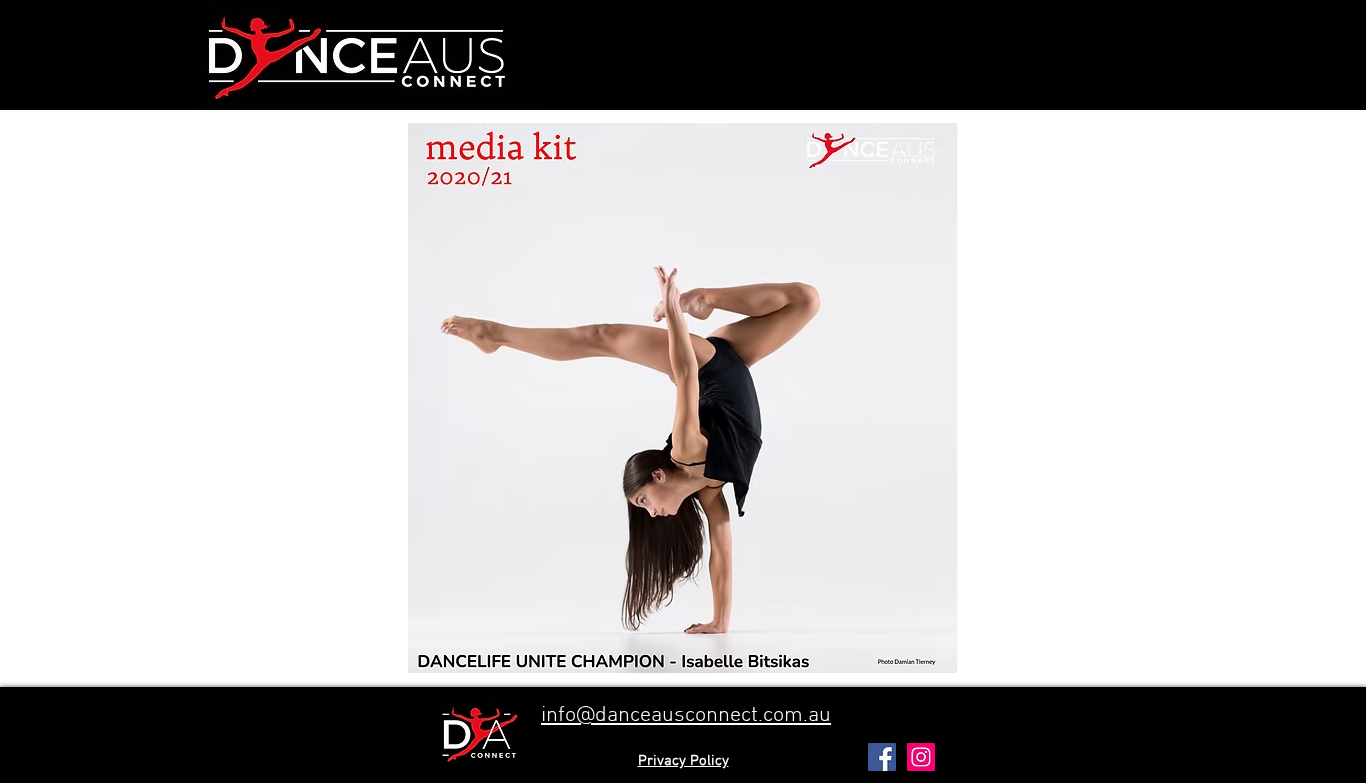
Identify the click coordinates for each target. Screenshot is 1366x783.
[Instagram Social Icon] (921, 757)
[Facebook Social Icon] (882, 757)
